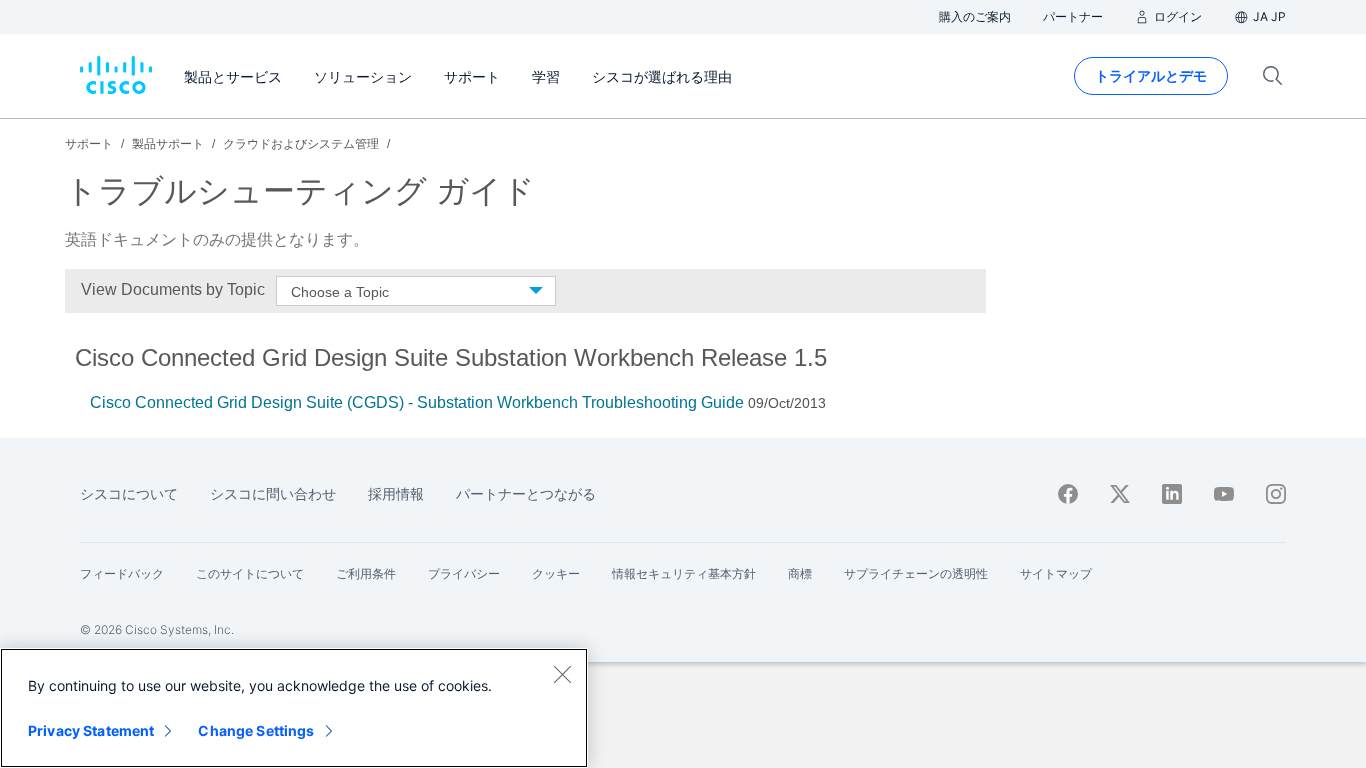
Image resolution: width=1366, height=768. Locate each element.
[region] (294, 708)
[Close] (562, 674)
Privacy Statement (91, 730)
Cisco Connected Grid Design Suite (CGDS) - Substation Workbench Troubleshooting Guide (417, 402)
